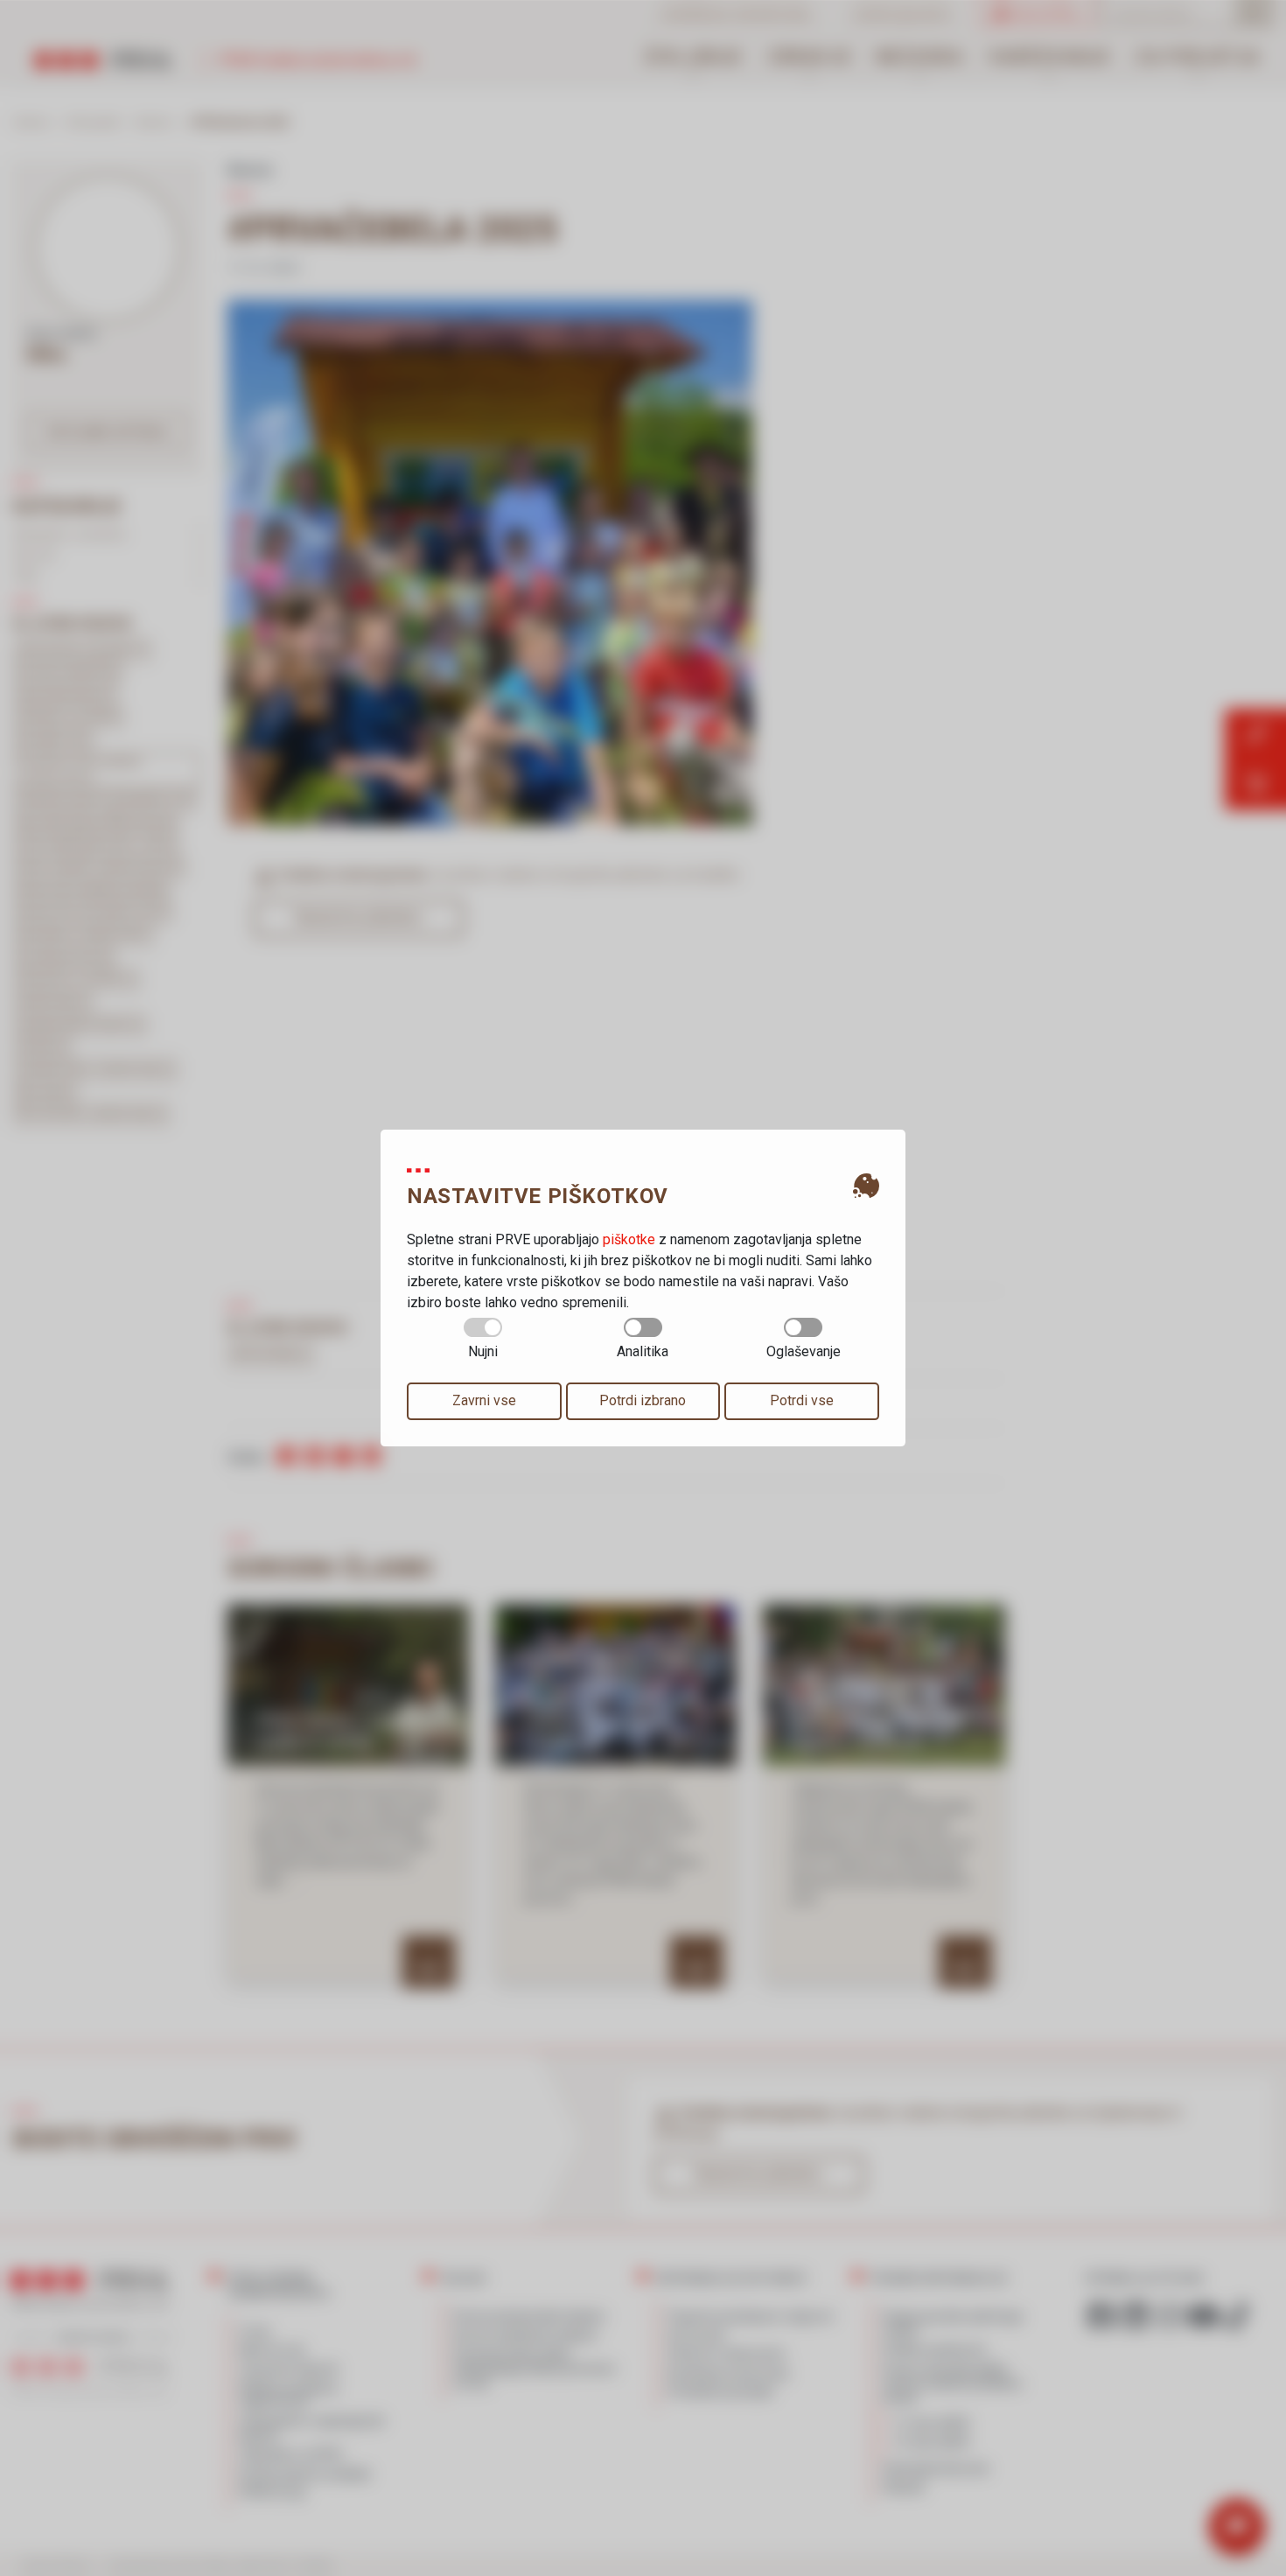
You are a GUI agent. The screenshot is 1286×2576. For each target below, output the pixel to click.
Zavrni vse (484, 1400)
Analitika (643, 1351)
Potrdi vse (802, 1400)
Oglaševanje (804, 1351)
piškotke (629, 1239)
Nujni (483, 1351)
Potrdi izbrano (643, 1400)
